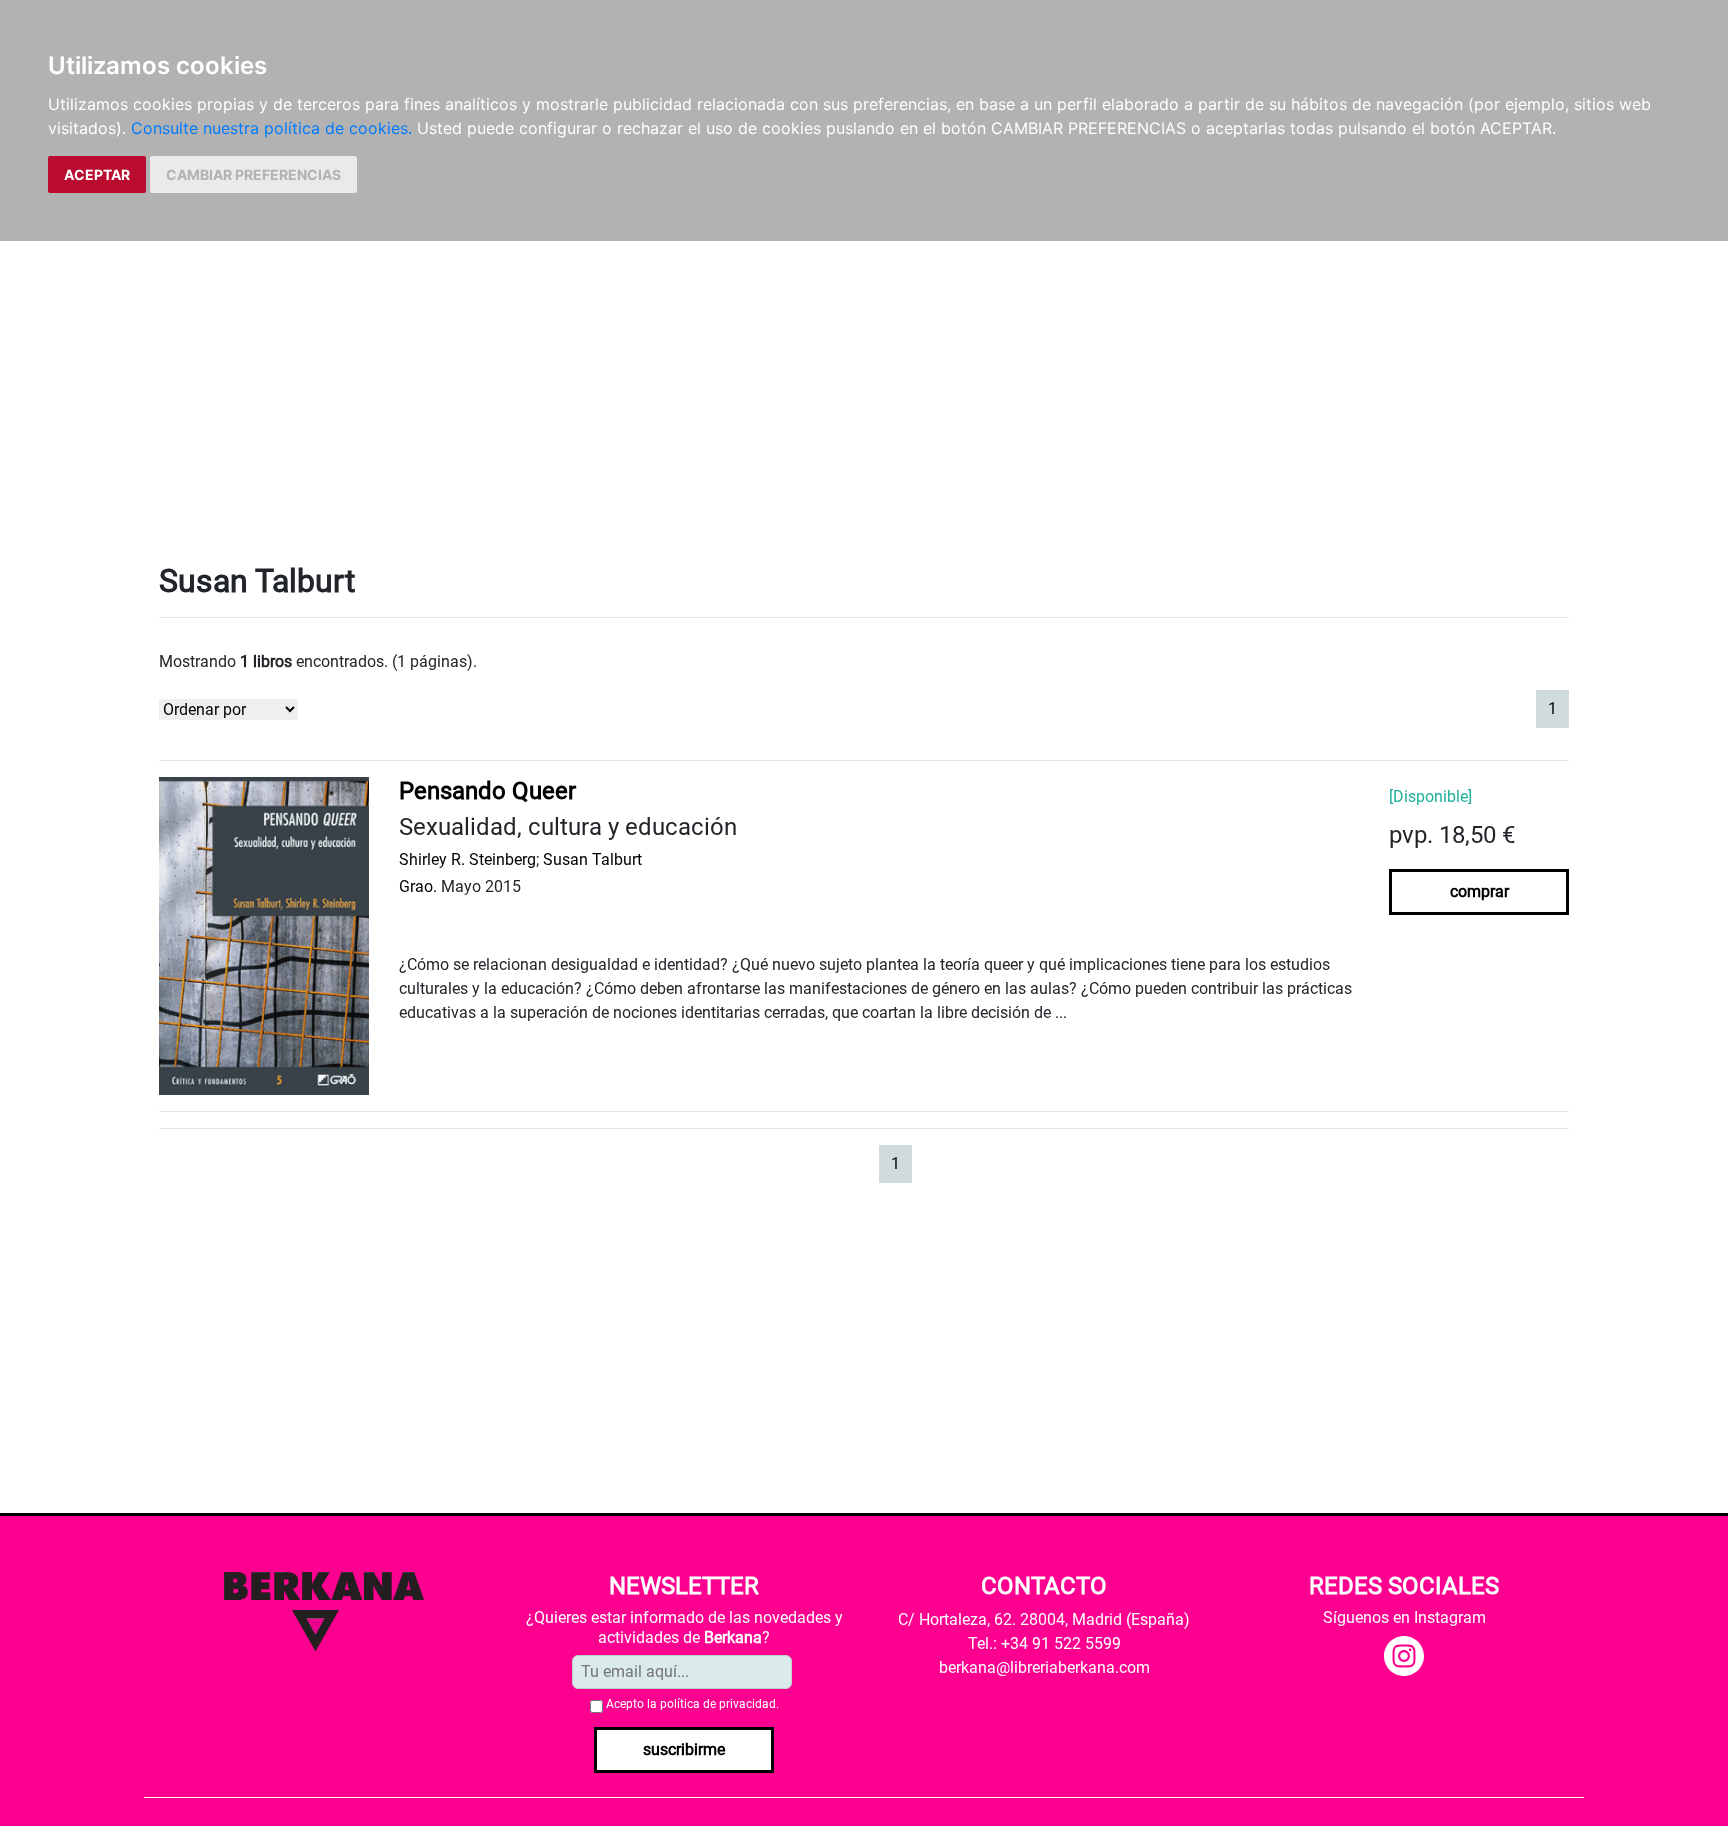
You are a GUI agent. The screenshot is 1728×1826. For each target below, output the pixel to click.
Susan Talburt (592, 859)
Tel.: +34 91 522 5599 (1044, 1643)
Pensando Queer (487, 791)
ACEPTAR (97, 174)
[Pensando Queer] (264, 934)
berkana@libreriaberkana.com (1044, 1667)
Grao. (418, 886)
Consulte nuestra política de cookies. (271, 128)
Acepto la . (692, 1704)
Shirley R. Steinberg (467, 859)
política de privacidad (718, 1704)
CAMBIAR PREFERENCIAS (253, 174)
